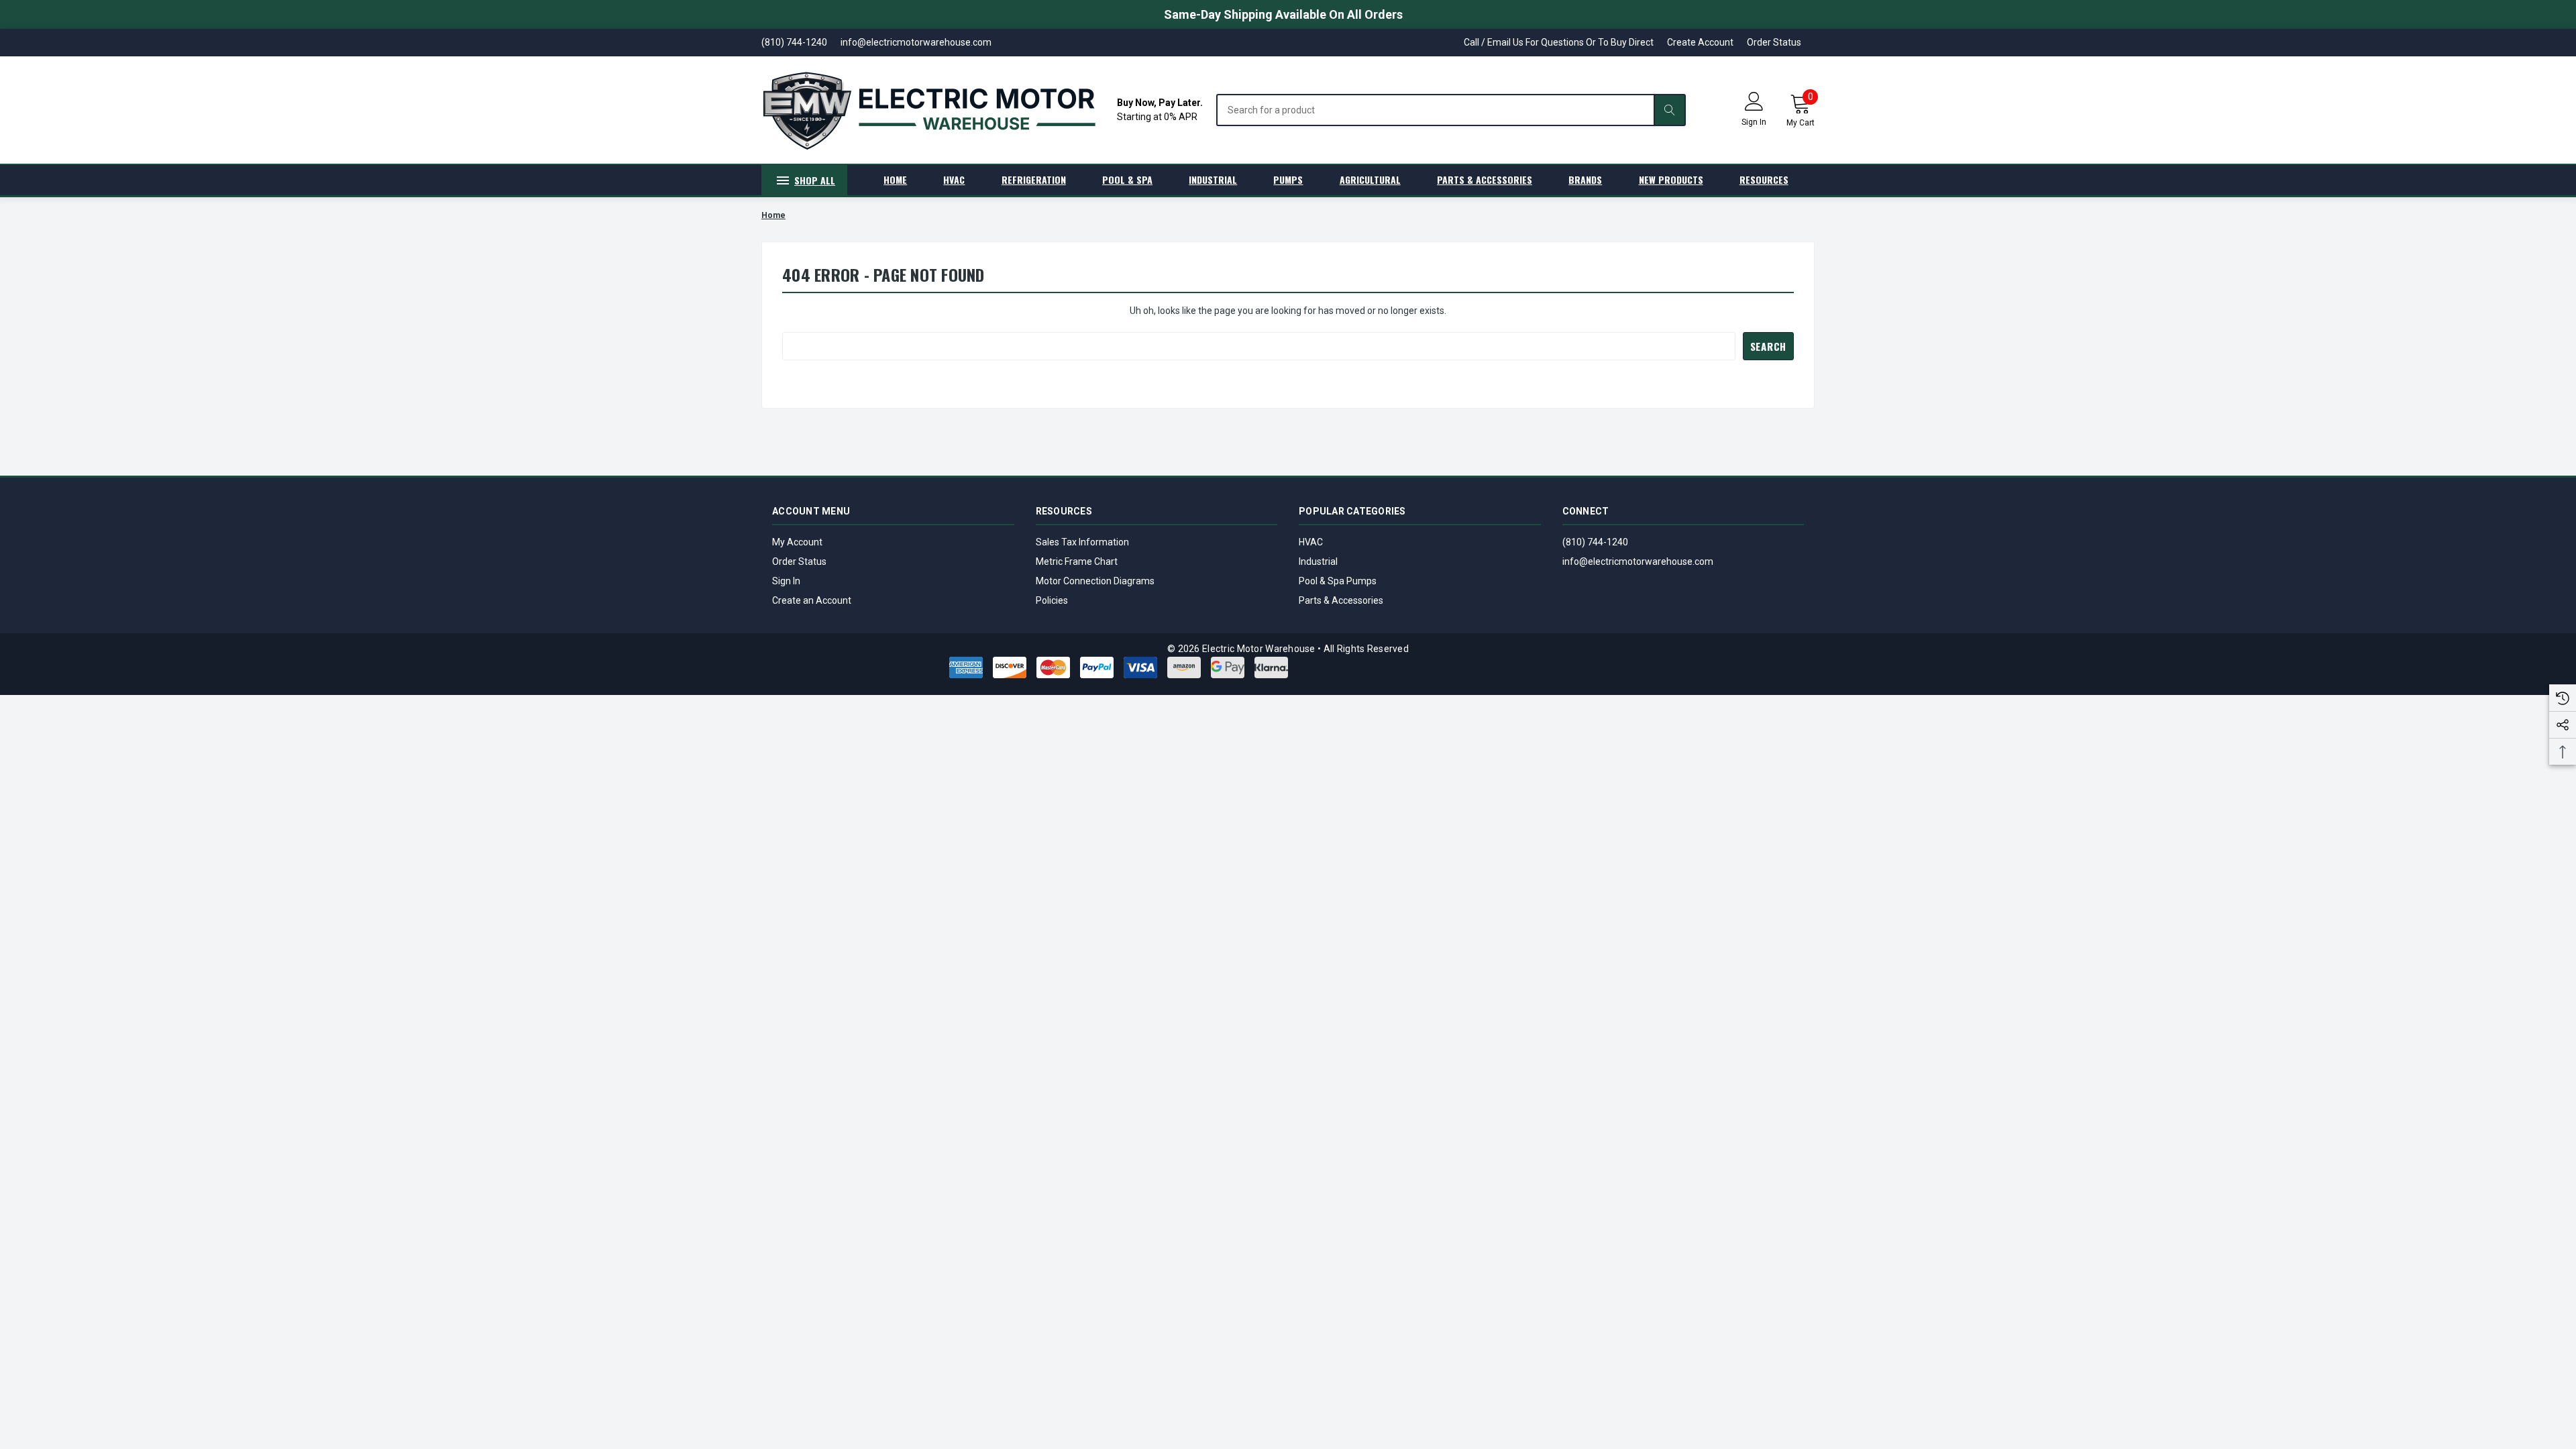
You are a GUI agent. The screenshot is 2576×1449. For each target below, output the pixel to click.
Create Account (1700, 42)
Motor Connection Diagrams (1095, 581)
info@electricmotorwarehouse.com (1638, 561)
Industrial (1318, 561)
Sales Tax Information (1082, 542)
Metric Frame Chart (1077, 561)
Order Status (1774, 42)
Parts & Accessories (1341, 600)
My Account (797, 542)
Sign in (1754, 122)
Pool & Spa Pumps (1338, 581)
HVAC (1311, 542)
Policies (1052, 600)
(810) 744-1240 (1595, 542)
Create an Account (812, 600)
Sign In (786, 581)
